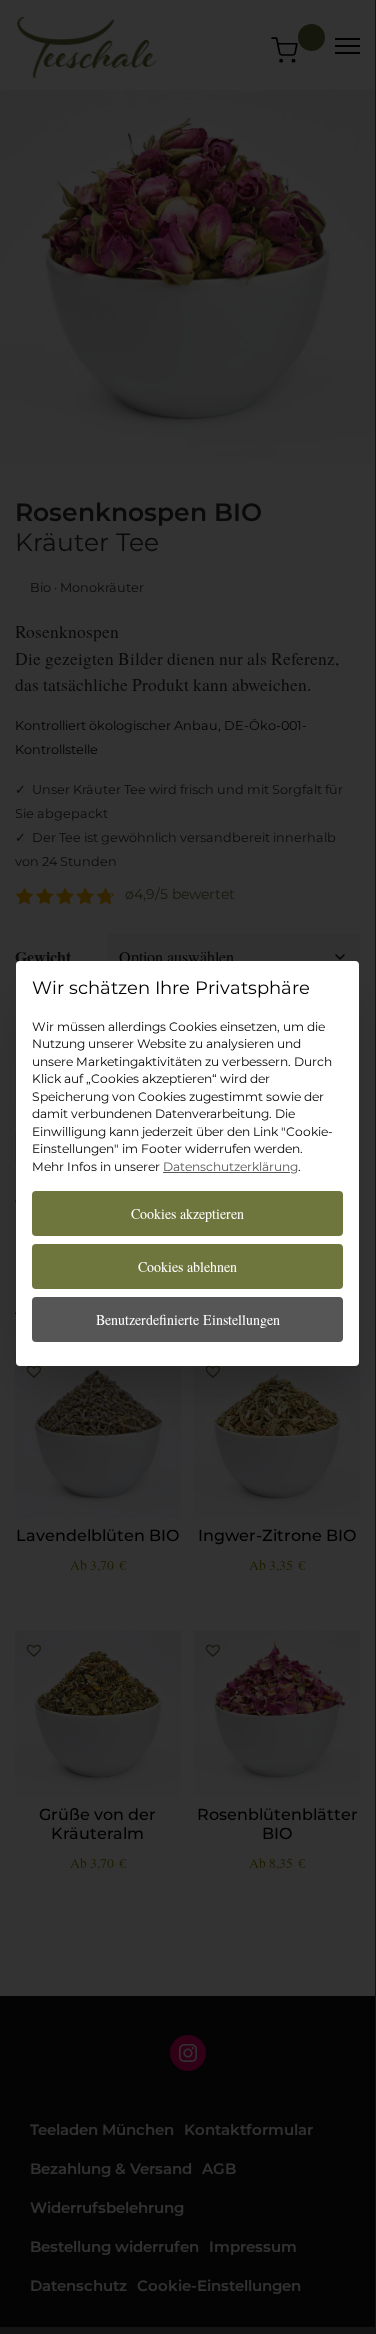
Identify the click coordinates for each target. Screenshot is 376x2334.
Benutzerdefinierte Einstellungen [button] (188, 1319)
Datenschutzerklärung (230, 1166)
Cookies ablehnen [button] (187, 1266)
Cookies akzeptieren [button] (187, 1213)
